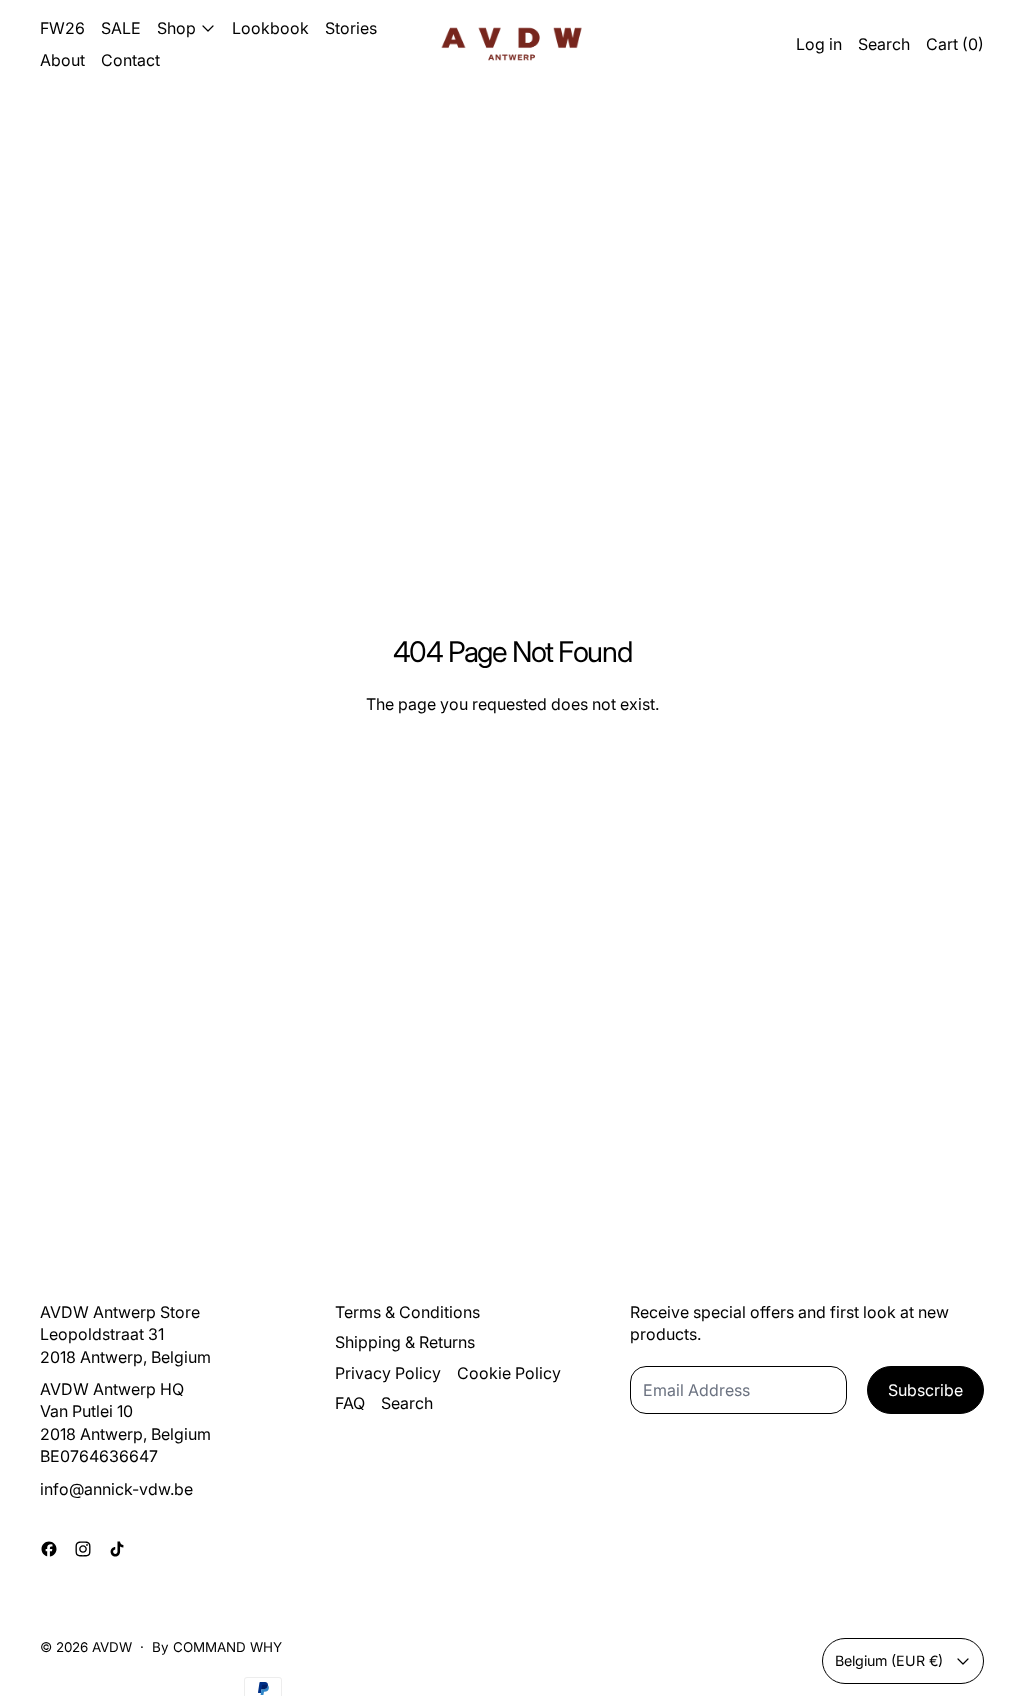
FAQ (350, 1403)
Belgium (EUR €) (889, 1660)
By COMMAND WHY (217, 1647)
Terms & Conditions (407, 1312)
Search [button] (884, 44)
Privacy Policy (388, 1373)
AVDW (112, 1647)
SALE (121, 28)
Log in (819, 44)
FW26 (62, 28)
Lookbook (270, 28)
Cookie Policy (509, 1373)
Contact (130, 60)
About (62, 60)
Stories (351, 28)
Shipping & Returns (405, 1342)
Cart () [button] (955, 44)
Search (407, 1403)
